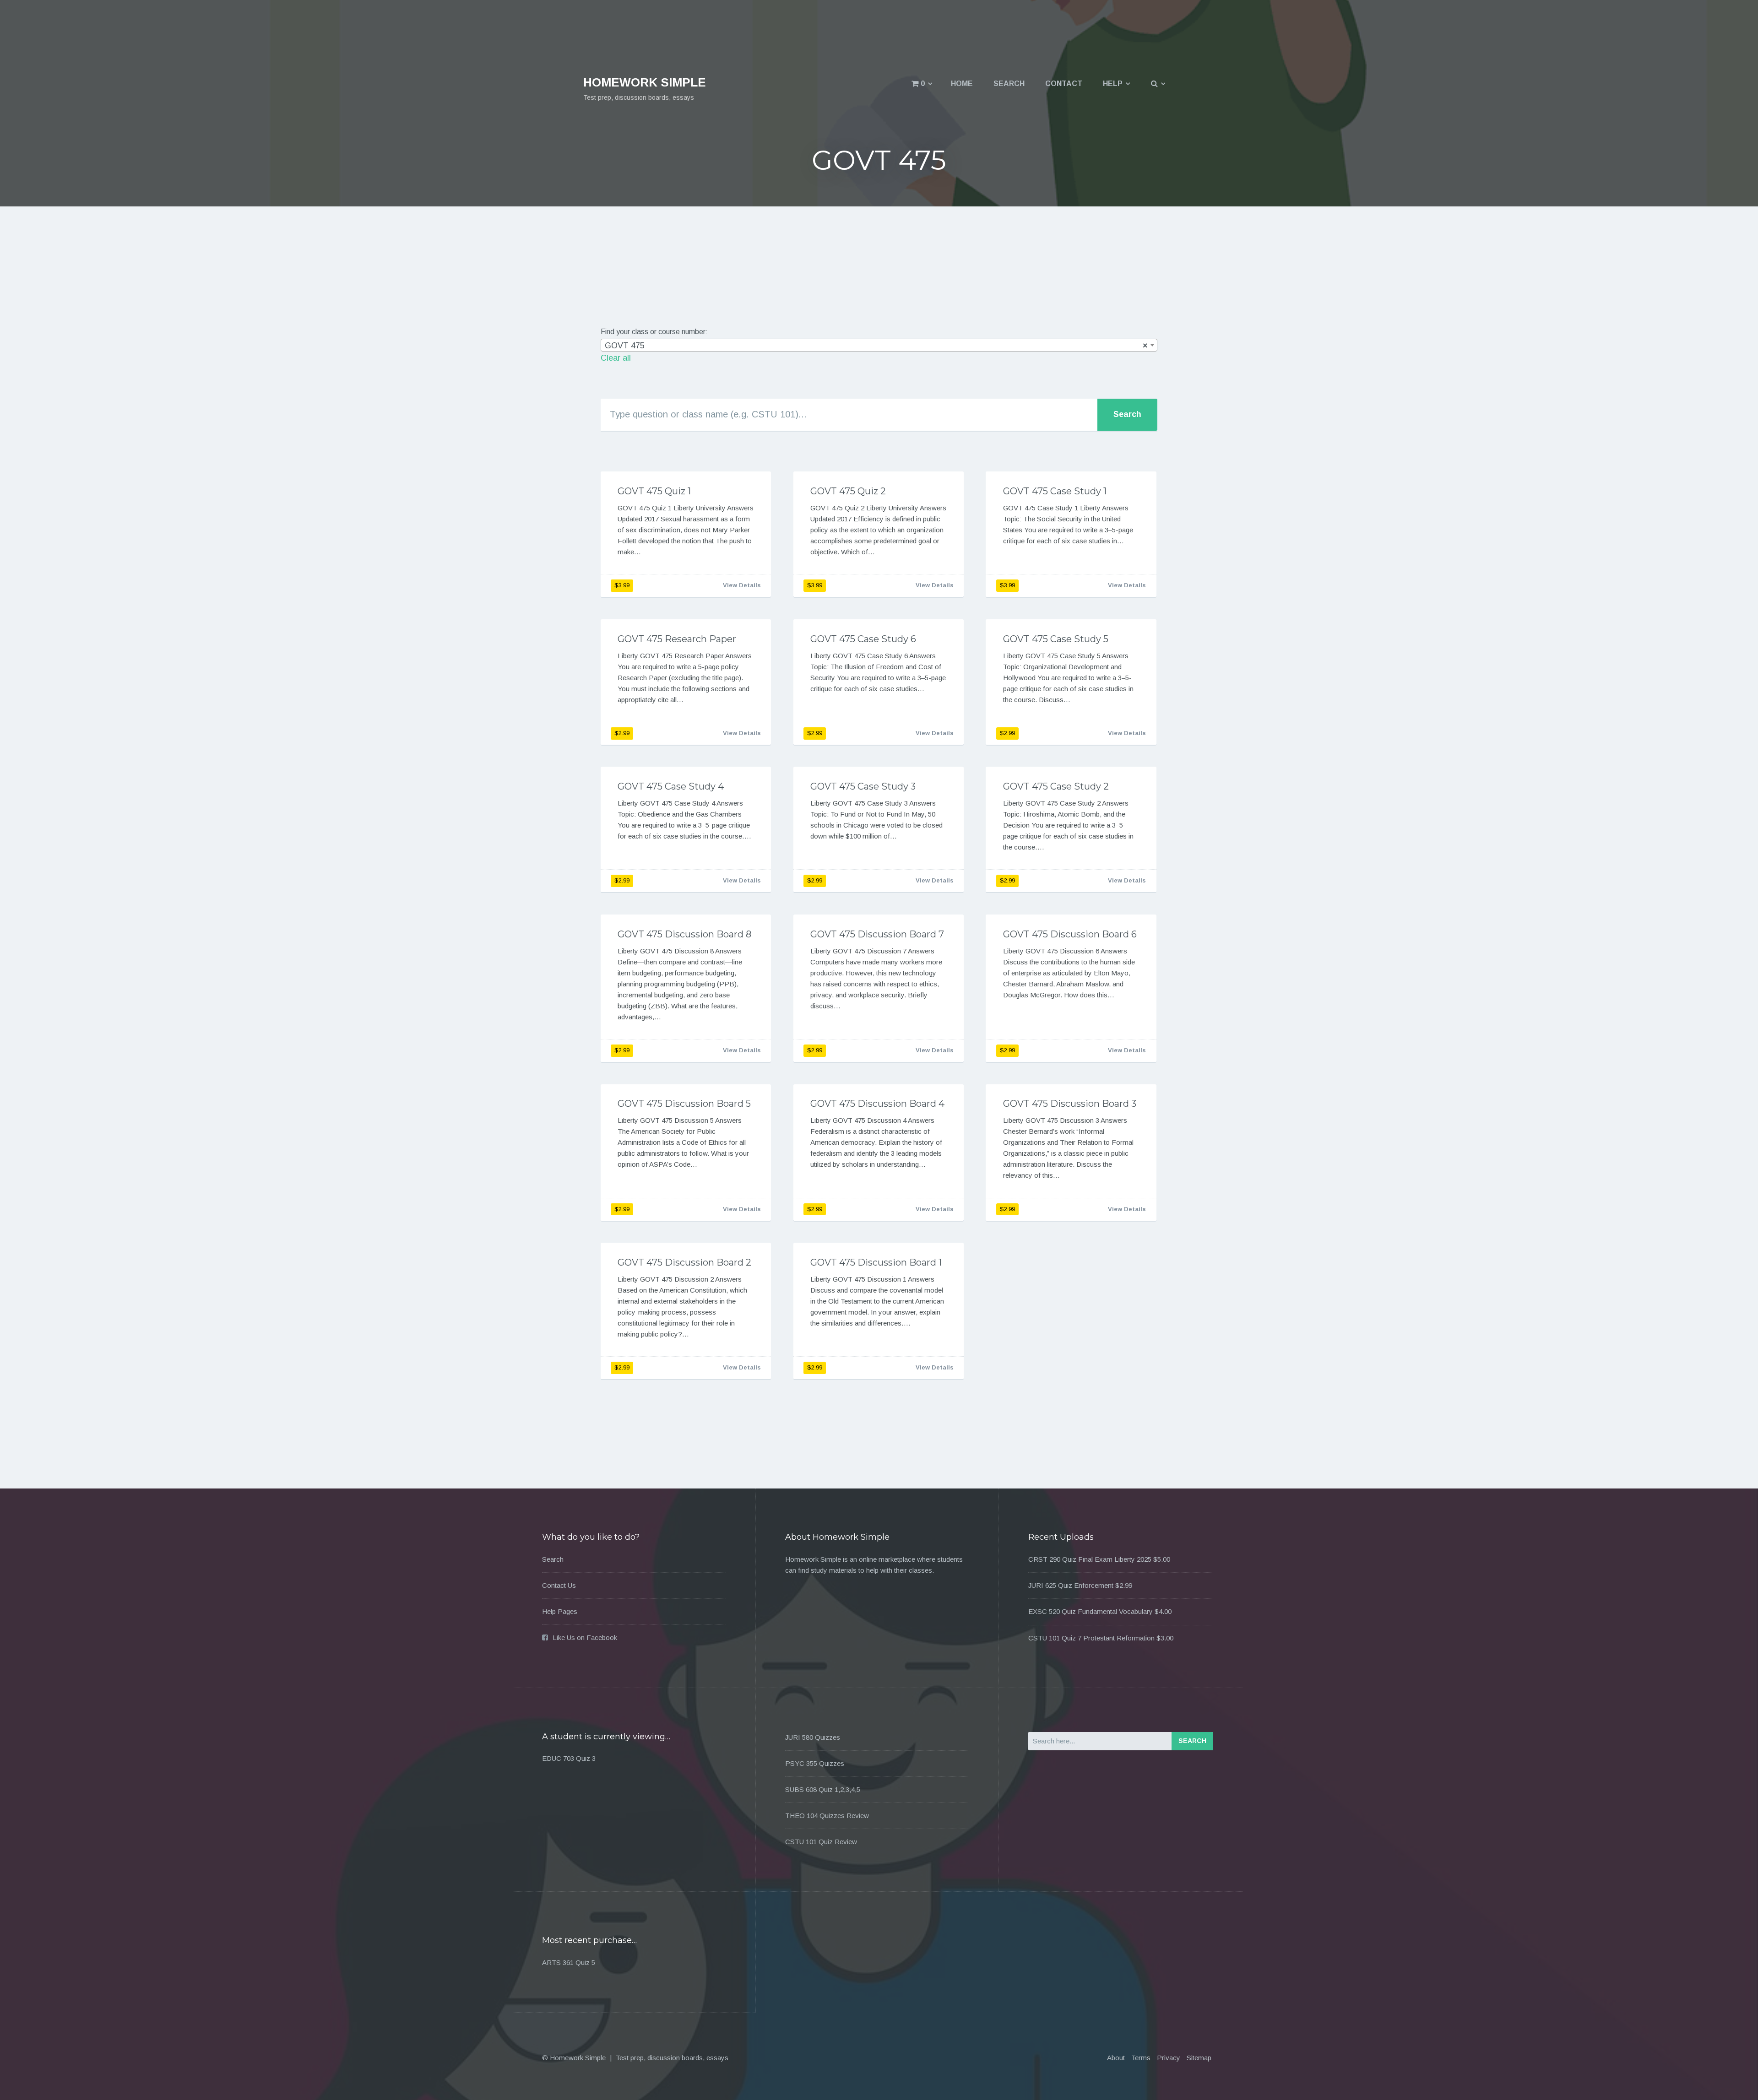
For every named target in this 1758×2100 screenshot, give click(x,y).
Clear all (616, 358)
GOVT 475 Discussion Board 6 (1070, 934)
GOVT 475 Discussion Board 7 (877, 934)
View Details (742, 585)
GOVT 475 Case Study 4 (671, 786)
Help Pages (560, 1611)
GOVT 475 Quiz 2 (848, 491)
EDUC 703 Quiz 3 (569, 1758)
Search (1009, 84)
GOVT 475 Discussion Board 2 (684, 1262)
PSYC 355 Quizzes (815, 1763)
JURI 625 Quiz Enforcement (1071, 1585)
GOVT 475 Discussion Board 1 (876, 1262)
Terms (1141, 2058)
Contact (1064, 84)
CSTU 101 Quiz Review (821, 1842)
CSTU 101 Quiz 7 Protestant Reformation (1091, 1638)
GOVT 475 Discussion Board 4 (877, 1104)
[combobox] (879, 345)
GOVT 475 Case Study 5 (1056, 639)
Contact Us (559, 1585)
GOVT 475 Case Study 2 (1056, 786)
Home (962, 84)
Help (1113, 84)
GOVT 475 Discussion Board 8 (684, 934)
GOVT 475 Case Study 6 (863, 639)
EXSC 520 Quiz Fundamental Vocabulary (1091, 1611)
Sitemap (1199, 2058)
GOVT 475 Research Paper (677, 639)
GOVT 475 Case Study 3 (863, 786)
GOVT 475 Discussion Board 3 (1070, 1104)
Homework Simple (645, 82)
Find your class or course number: (654, 332)
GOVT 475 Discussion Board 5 (684, 1104)
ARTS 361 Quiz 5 (569, 1962)
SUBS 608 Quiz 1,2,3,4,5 (823, 1789)
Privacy (1169, 2058)
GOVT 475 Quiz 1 (654, 491)
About (1116, 2058)
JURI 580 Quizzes (813, 1737)
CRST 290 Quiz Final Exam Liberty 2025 (1090, 1559)
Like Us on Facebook (585, 1637)
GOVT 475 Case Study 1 (1055, 491)
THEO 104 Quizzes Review (827, 1816)
